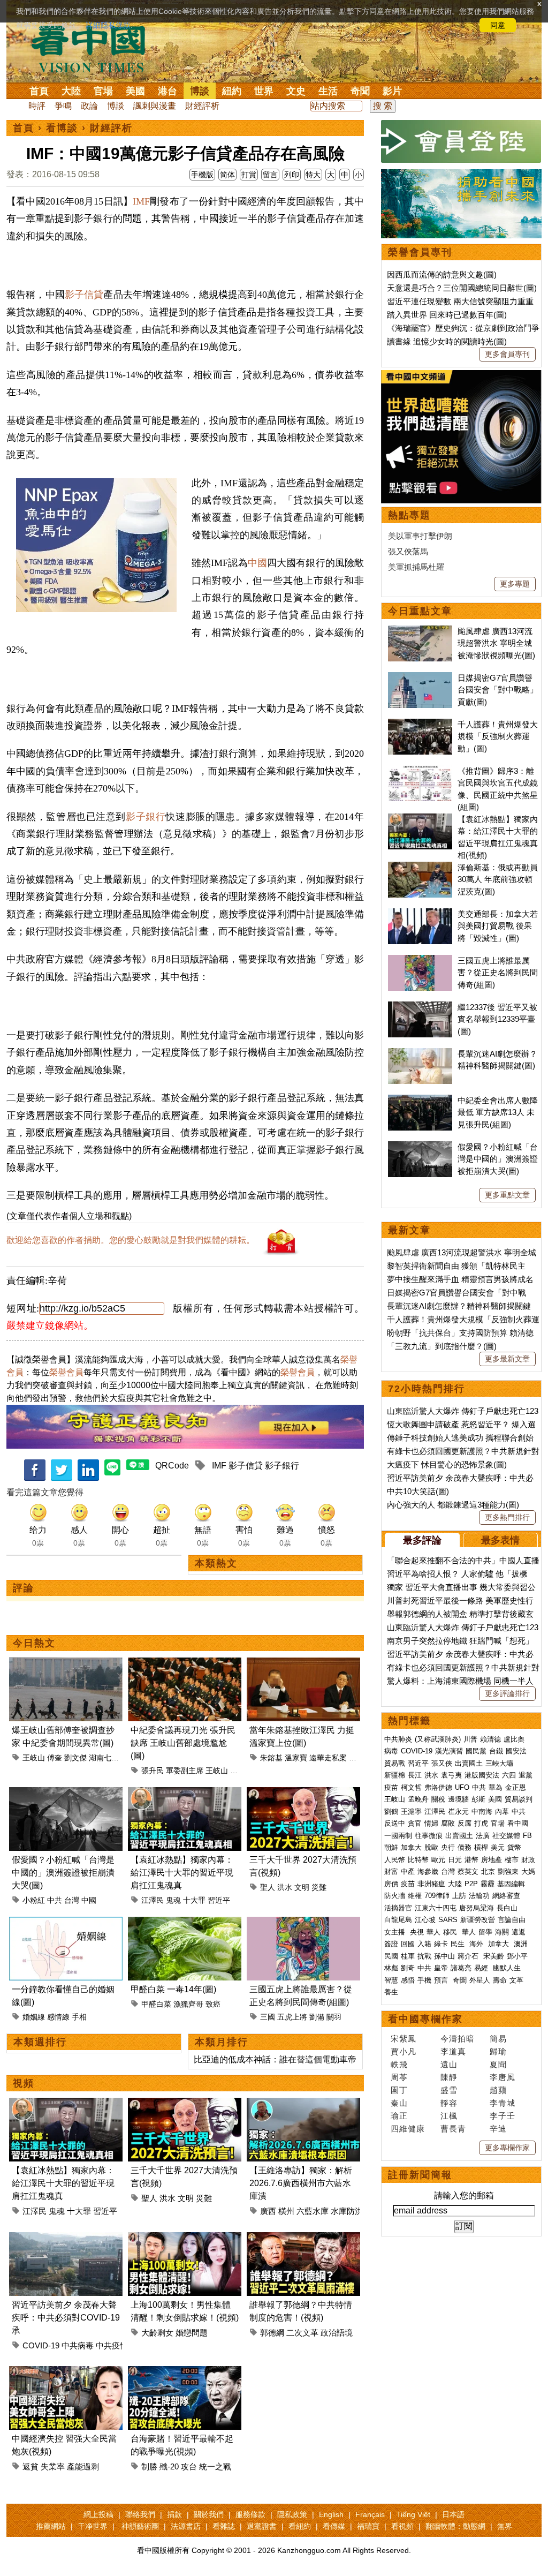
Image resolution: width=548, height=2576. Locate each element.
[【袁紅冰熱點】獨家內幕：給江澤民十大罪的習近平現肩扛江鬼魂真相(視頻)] (185, 1793)
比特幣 (418, 1860)
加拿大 (411, 1847)
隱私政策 (292, 2514)
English (331, 2514)
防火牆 (395, 1896)
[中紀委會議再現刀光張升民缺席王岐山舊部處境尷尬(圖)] (185, 1664)
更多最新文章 (507, 1359)
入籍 (424, 1944)
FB (527, 1836)
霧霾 (488, 1884)
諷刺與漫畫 (155, 106)
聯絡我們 (140, 2514)
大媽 (528, 1871)
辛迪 (498, 2129)
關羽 (334, 2017)
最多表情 (500, 1540)
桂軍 (408, 1956)
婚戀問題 (192, 2333)
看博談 (62, 128)
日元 (455, 1860)
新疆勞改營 (478, 1920)
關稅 (438, 1799)
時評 (37, 106)
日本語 (453, 2514)
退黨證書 (262, 2526)
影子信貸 (84, 295)
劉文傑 (75, 1758)
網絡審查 (506, 1896)
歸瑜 (498, 2051)
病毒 (391, 1751)
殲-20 (169, 2466)
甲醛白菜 (156, 2004)
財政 (528, 1860)
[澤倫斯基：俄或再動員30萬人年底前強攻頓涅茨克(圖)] (420, 867)
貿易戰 (395, 1763)
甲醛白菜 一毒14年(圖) (173, 1989)
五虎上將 (292, 2017)
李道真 (453, 2051)
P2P (471, 1884)
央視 (417, 1932)
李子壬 (503, 2116)
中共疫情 (112, 2345)
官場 (103, 91)
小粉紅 (34, 1900)
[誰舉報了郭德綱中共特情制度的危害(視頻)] (303, 2238)
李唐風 (503, 2077)
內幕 (502, 1812)
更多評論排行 (507, 1693)
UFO (462, 1787)
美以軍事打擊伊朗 (420, 536)
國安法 (516, 1751)
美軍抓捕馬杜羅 (416, 567)
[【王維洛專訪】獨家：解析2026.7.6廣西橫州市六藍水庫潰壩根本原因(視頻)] (303, 2104)
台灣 (72, 1900)
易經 (482, 1968)
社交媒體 (506, 1836)
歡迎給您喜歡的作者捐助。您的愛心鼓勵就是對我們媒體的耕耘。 (131, 1240)
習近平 (219, 1900)
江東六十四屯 (436, 1908)
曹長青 (453, 2129)
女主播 (396, 1932)
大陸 (71, 91)
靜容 (449, 2103)
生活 (328, 91)
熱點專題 (409, 515)
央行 (448, 1847)
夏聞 (498, 2064)
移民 (450, 1932)
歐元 (438, 1860)
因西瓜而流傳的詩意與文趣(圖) (442, 274)
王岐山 (34, 1758)
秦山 (399, 2103)
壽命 (500, 1980)
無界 (505, 2526)
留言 (270, 175)
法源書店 (186, 2526)
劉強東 (508, 1871)
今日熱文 (34, 1643)
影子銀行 (146, 817)
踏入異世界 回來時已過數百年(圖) (447, 315)
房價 (391, 1884)
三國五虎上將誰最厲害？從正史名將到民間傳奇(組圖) (498, 973)
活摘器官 (398, 1908)
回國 (408, 1944)
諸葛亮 (461, 1968)
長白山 (507, 1908)
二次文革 (302, 2333)
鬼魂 (173, 1900)
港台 (168, 91)
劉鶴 (391, 1812)
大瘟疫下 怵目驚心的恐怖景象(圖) (447, 1464)
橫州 (286, 2211)
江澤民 (153, 1900)
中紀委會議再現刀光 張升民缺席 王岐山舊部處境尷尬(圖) (183, 1743)
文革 (516, 1980)
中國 (257, 563)
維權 (415, 1896)
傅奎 (55, 1758)
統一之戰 (215, 2466)
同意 (498, 25)
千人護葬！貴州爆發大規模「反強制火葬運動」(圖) (498, 736)
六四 (509, 1775)
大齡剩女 (157, 2333)
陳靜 (449, 2077)
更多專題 (515, 584)
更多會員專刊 (507, 354)
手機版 (202, 175)
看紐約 (300, 2526)
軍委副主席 (185, 1771)
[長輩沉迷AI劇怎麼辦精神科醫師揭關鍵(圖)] (420, 1054)
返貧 (31, 2466)
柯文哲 (411, 1787)
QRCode (172, 1466)
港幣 (471, 1860)
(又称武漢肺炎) (438, 1739)
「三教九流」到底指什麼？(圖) (442, 1346)
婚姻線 (34, 2017)
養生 (391, 1992)
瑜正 (399, 2116)
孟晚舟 (418, 1799)
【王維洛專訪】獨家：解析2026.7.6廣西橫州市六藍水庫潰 (301, 2183)
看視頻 (402, 2526)
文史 (296, 91)
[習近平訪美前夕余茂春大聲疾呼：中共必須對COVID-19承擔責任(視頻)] (66, 2238)
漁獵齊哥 (188, 2004)
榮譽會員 (66, 1372)
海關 (502, 1932)
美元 (498, 1847)
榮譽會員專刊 (420, 252)
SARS (448, 1920)
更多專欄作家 (507, 2148)
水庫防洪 (347, 2211)
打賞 (249, 175)
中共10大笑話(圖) (418, 1491)
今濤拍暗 (458, 2039)
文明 (302, 1887)
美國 (135, 91)
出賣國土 (469, 1763)
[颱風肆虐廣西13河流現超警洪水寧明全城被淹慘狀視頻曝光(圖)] (420, 631)
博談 (200, 91)
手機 (424, 1980)
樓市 (512, 1860)
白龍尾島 (398, 1920)
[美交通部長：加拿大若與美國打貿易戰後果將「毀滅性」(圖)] (420, 914)
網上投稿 (98, 2514)
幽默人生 (507, 1968)
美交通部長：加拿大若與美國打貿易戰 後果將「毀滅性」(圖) (498, 926)
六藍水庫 (313, 2211)
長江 (415, 1775)
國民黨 (476, 1751)
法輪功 (479, 1896)
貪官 (415, 1823)
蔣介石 (469, 1956)
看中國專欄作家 (425, 2019)
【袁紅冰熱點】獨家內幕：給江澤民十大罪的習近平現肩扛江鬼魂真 (182, 1873)
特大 (313, 175)
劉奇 (408, 1968)
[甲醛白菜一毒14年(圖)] (185, 1923)
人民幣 (395, 1860)
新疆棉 (395, 1775)
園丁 (399, 2090)
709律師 (437, 1896)
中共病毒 (78, 2345)
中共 (55, 1900)
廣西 (268, 2211)
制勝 (149, 2466)
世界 (264, 91)
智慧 (391, 1980)
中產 (408, 1871)
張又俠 (442, 1763)
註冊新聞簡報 (420, 2175)
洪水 (285, 1887)
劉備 (317, 2017)
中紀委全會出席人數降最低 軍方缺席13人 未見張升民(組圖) (498, 1112)
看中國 (518, 1823)
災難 (319, 1887)
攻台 (189, 2466)
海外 (477, 1944)
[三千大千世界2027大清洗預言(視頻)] (303, 1793)
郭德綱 (272, 2333)
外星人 (480, 1980)
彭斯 (478, 1799)
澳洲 (521, 1944)
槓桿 (481, 1847)
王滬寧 (411, 1812)
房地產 (492, 1860)
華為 (496, 1787)
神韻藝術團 (140, 2526)
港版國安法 (482, 1775)
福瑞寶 (368, 2526)
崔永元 (458, 1812)
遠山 (449, 2064)
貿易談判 (520, 1799)
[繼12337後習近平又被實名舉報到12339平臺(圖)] (420, 1007)
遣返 (519, 1932)
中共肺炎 (398, 1739)
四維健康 (408, 2129)
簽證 (391, 1944)
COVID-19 (41, 2345)
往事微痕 (429, 1836)
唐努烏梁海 (477, 1908)
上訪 (459, 1896)
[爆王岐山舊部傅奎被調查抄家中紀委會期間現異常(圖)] (66, 1664)
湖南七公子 (108, 1758)
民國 (391, 1956)
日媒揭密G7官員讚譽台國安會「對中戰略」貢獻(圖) (498, 690)
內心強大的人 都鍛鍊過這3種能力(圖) (453, 1505)
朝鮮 (391, 1847)
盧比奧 (514, 1739)
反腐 (465, 1823)
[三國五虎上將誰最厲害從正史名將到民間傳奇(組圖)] (303, 1923)
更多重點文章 (507, 1195)
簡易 (498, 2039)
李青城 (503, 2103)
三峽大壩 (499, 1763)
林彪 (391, 1968)
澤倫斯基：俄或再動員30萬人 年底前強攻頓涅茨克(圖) (498, 879)
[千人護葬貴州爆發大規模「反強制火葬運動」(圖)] (420, 724)
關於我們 (209, 2514)
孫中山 (444, 1956)
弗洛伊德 (438, 1787)
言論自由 (512, 1920)
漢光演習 (449, 1751)
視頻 (24, 2083)
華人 (433, 1932)
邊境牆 (458, 1799)
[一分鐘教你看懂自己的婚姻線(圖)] (66, 1923)
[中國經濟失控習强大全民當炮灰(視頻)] (66, 2372)
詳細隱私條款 (108, 25)
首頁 (39, 91)
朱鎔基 (271, 1758)
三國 (268, 2017)
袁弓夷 (451, 1775)
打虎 (481, 1823)
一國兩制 (398, 1836)
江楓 (449, 2116)
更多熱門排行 (507, 1517)
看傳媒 (334, 2526)
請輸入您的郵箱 (464, 2195)
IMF (141, 201)
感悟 (408, 1980)
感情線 (58, 2017)
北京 (488, 1871)
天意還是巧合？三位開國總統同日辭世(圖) (462, 288)
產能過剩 (83, 2466)
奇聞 (360, 91)
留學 (485, 1932)
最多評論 (422, 1540)
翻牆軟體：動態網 (455, 2526)
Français (370, 2514)
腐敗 (448, 1823)
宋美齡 (494, 1956)
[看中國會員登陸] (461, 141)
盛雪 (449, 2090)
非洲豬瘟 (431, 1884)
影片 (392, 91)
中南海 (482, 1812)
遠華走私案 (328, 1758)
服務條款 (250, 2514)
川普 (470, 1739)
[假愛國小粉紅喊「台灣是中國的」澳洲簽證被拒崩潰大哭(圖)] (66, 1793)
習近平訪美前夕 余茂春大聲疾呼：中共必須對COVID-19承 (66, 2318)
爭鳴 (63, 106)
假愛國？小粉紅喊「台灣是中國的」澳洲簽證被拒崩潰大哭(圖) (63, 1873)
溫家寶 (296, 1758)
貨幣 (514, 1847)
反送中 (395, 1823)
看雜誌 (224, 2526)
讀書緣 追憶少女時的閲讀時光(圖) (447, 341)
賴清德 (490, 1739)
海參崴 (428, 1871)
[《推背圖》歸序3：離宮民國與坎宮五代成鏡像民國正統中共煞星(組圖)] (420, 771)
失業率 (53, 2466)
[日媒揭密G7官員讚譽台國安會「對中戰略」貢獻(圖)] (420, 678)
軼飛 (399, 2064)
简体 (227, 175)
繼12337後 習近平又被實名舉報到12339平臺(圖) (497, 1019)
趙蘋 (498, 2090)
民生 (459, 1944)
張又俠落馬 (408, 551)
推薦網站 (51, 2526)
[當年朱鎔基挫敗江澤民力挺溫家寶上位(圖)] (303, 1664)
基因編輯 (511, 1884)
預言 (442, 1980)
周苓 (399, 2077)
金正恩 (516, 1787)
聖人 (268, 1887)
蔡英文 (468, 1871)
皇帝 (441, 1968)
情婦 (431, 1823)
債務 (465, 1847)
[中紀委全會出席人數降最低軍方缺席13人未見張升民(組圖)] (420, 1100)
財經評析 (202, 106)
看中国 (95, 48)
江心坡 (425, 1920)
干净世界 (93, 2526)
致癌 (213, 2004)
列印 (292, 175)
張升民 (153, 1771)
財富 (391, 1871)
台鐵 (496, 1751)
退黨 (526, 1775)
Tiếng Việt (413, 2514)
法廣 (483, 1836)
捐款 (174, 2514)
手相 (79, 2017)
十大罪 (194, 1900)
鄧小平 (517, 1956)
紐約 (232, 91)
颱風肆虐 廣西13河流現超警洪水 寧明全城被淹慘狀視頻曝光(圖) (496, 643)
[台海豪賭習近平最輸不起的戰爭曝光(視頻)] (185, 2372)
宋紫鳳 (404, 2039)
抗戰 (424, 1956)
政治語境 (337, 2333)
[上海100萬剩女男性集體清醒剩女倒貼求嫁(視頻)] (185, 2238)
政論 (89, 106)
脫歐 (431, 1847)
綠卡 (441, 1944)
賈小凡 (404, 2051)
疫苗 (391, 1787)
